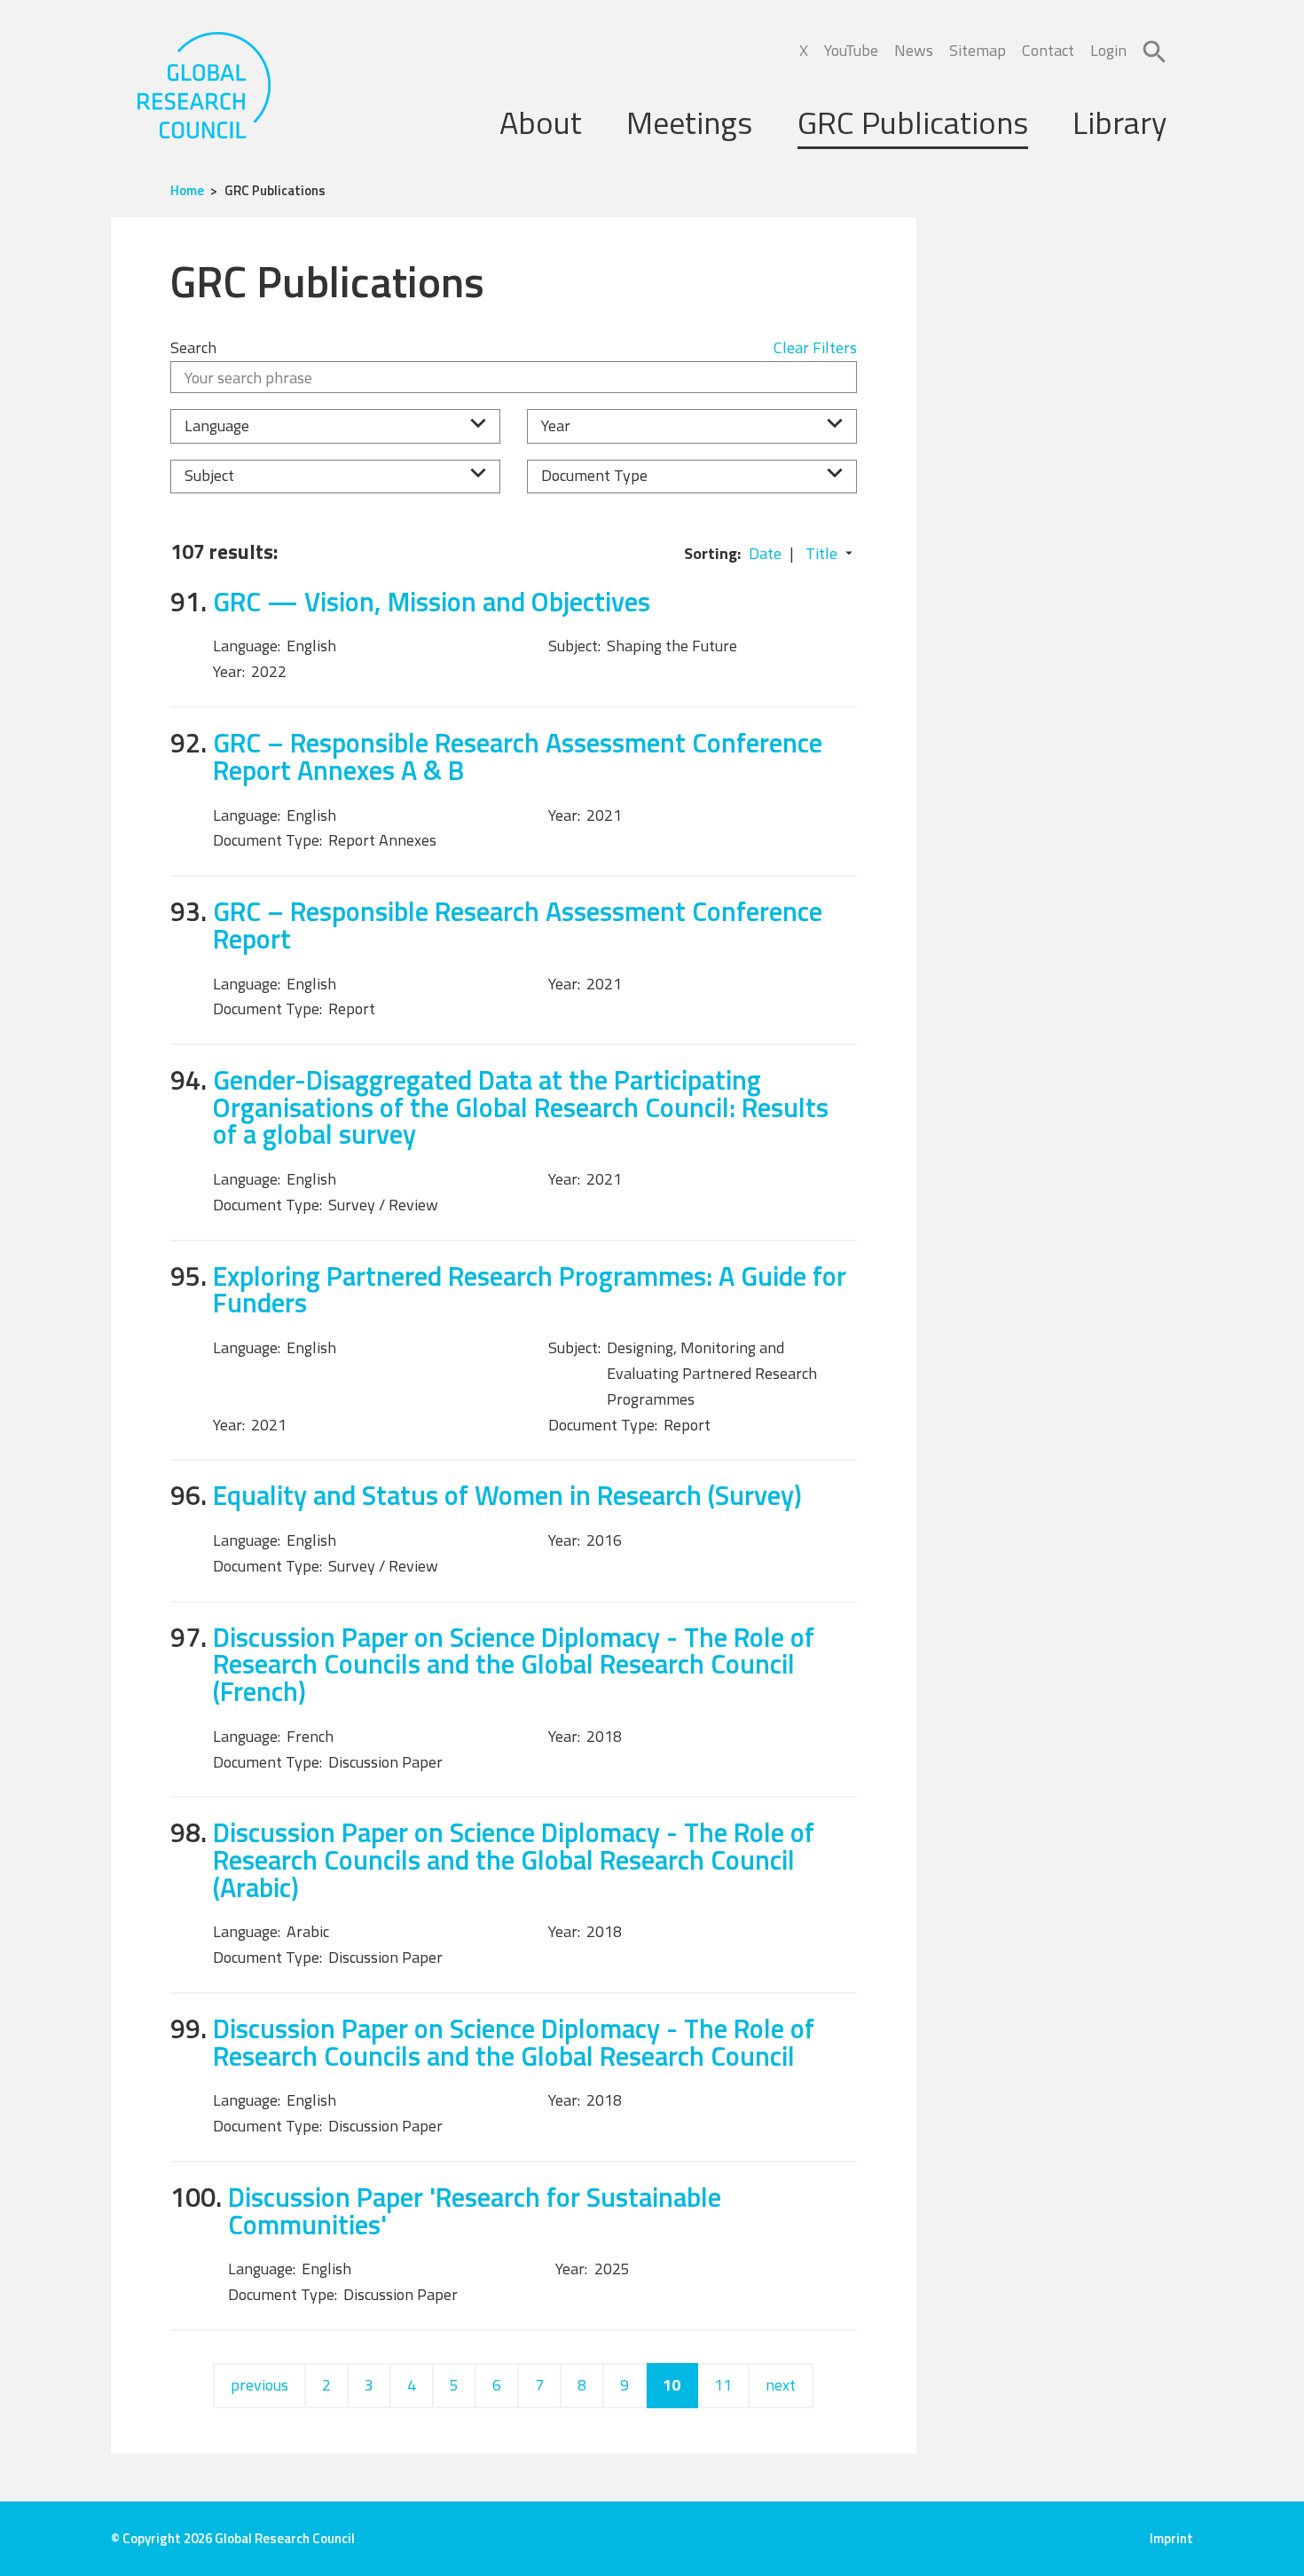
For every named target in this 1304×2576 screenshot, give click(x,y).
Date (765, 553)
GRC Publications (913, 122)
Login (1108, 50)
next (781, 2385)
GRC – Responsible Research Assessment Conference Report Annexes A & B (518, 756)
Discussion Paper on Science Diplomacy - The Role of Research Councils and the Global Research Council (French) (514, 1664)
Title (821, 553)
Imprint (1171, 2538)
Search (193, 347)
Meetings (689, 122)
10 (672, 2385)
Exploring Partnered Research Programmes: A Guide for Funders (530, 1289)
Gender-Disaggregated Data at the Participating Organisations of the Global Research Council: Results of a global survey (521, 1107)
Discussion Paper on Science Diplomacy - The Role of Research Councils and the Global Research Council (514, 2042)
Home (187, 190)
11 (723, 2385)
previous (259, 2385)
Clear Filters (815, 347)
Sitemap (978, 50)
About (541, 122)
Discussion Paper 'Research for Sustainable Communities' (475, 2210)
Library (1119, 122)
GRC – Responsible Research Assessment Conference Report (518, 925)
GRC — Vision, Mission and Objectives (432, 601)
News (914, 50)
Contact (1048, 50)
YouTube (851, 50)
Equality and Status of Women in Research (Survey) (507, 1495)
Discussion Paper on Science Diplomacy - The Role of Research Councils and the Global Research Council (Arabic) (514, 1859)
